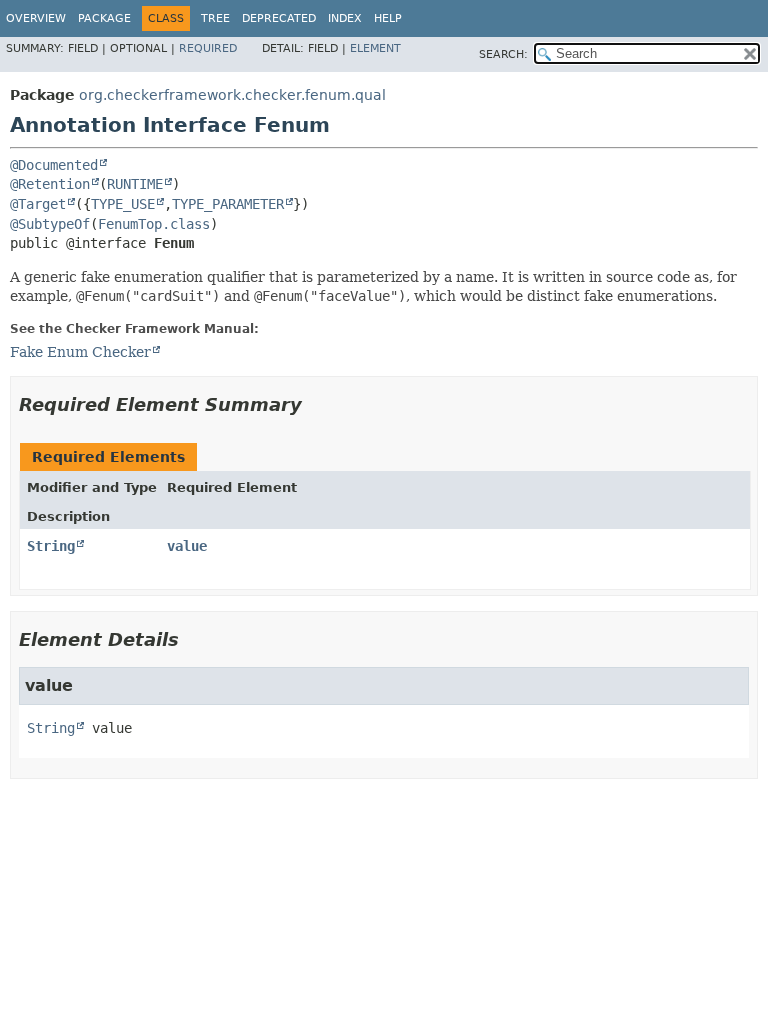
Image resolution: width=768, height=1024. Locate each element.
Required (208, 48)
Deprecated (279, 18)
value (187, 546)
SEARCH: (503, 54)
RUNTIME (135, 184)
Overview (36, 18)
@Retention (50, 184)
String (51, 546)
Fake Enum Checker (80, 352)
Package (104, 18)
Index (345, 18)
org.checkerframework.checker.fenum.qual (232, 95)
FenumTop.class (154, 224)
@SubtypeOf (50, 224)
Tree (215, 18)
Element (375, 48)
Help (388, 18)
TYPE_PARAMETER (228, 204)
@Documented (54, 165)
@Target (38, 204)
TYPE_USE (123, 204)
